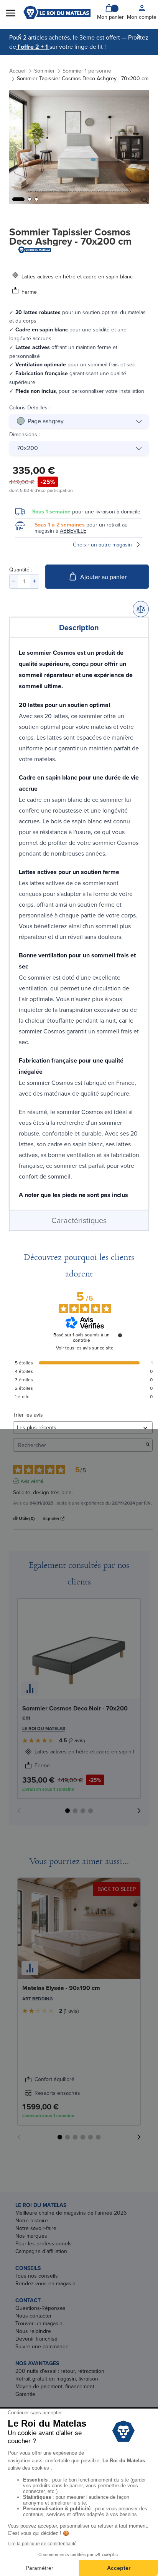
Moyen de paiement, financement (55, 2386)
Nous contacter (34, 2316)
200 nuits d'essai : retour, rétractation (60, 2371)
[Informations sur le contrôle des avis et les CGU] (120, 1335)
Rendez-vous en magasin (45, 2283)
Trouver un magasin (39, 2323)
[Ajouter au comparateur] (141, 609)
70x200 (27, 448)
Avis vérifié (32, 1481)
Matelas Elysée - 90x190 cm (61, 1988)
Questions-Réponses (40, 2308)
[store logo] (57, 12)
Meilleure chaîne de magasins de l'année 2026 (71, 2213)
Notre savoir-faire (36, 2228)
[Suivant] (138, 36)
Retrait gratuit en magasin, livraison (57, 2379)
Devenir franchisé (36, 2339)
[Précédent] (20, 36)
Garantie (25, 2394)
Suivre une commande (42, 2346)
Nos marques (31, 2236)
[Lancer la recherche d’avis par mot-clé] (148, 1445)
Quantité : (21, 570)
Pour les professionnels (44, 2243)
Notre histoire (32, 2220)
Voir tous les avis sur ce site (85, 1348)
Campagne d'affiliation (41, 2251)
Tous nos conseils (37, 2276)
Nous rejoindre (33, 2331)
